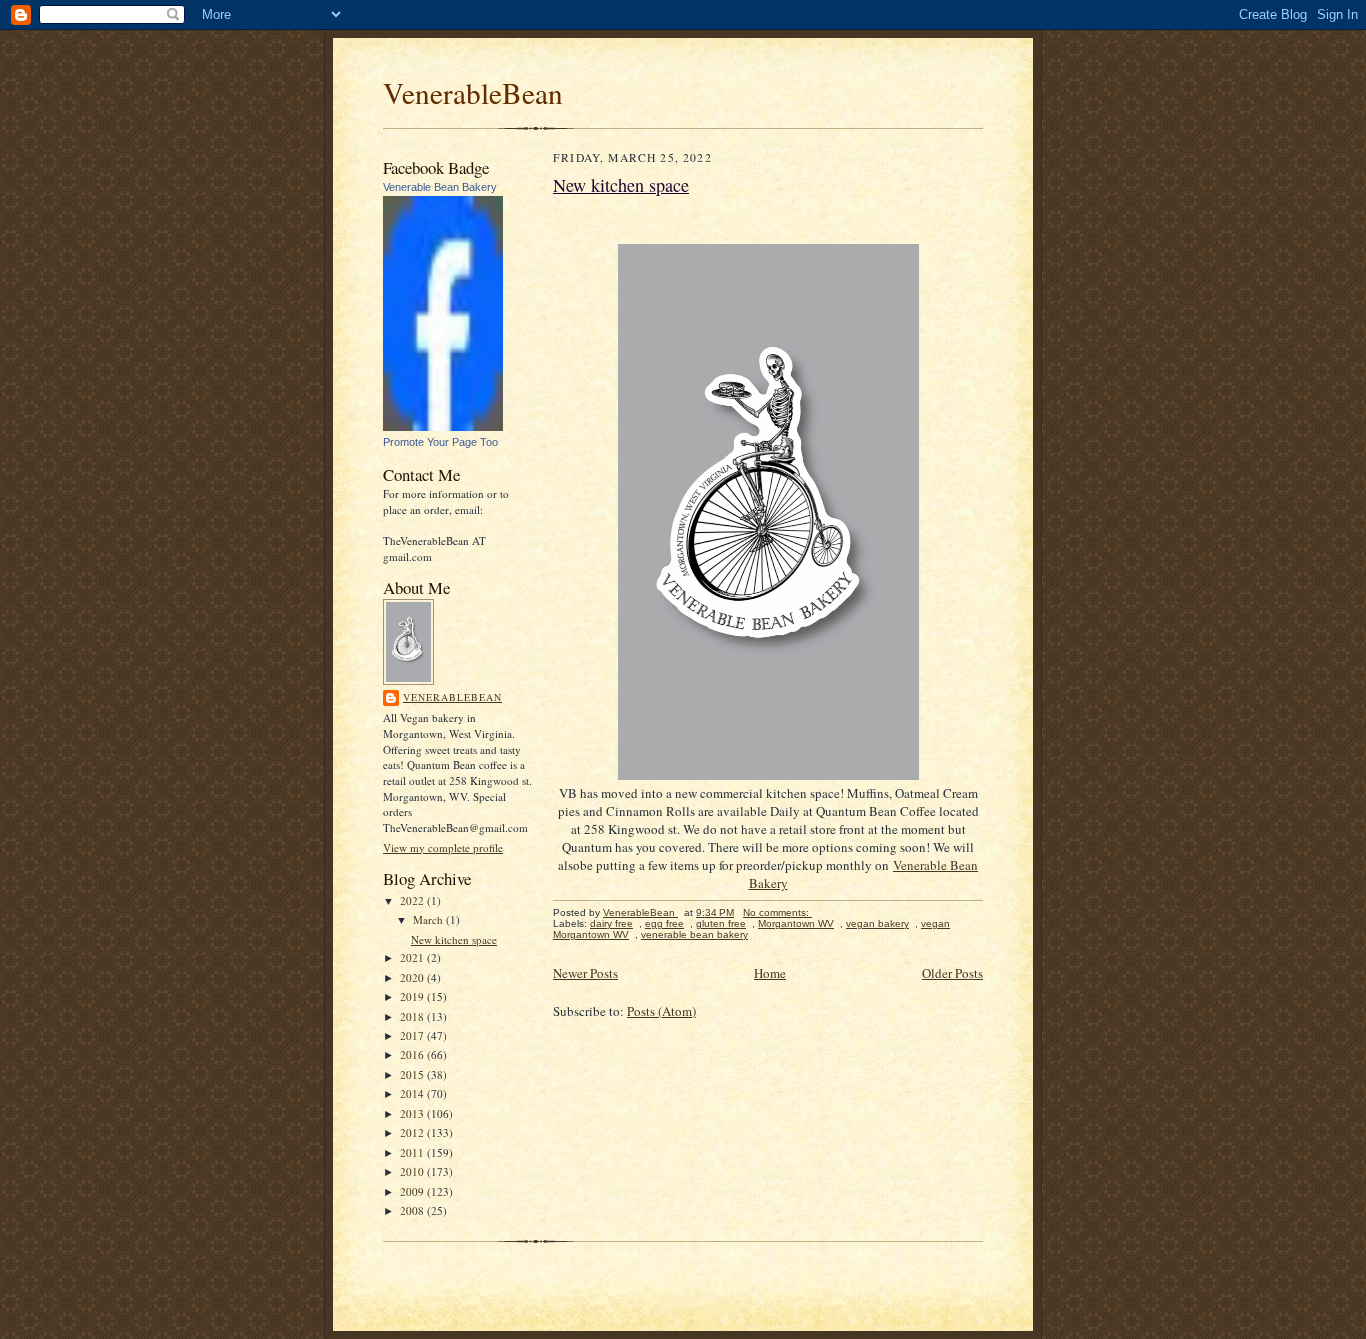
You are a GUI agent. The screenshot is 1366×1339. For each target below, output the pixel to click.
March (429, 919)
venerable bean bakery (694, 934)
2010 (413, 1171)
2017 (413, 1035)
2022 (413, 900)
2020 (413, 977)
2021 (413, 957)
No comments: (777, 912)
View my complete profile (443, 847)
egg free (664, 923)
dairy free (611, 923)
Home (770, 973)
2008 (413, 1210)
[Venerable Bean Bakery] (443, 426)
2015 (413, 1074)
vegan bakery (877, 923)
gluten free (721, 923)
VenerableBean (473, 92)
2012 (413, 1132)
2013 (413, 1113)
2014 (413, 1093)
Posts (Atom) (661, 1011)
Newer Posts (585, 973)
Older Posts (952, 973)
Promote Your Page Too (440, 442)
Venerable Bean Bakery (440, 187)
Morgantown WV (796, 923)
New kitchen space (454, 939)
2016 (413, 1054)
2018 (413, 1016)
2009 (413, 1191)
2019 (413, 996)
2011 (413, 1152)
